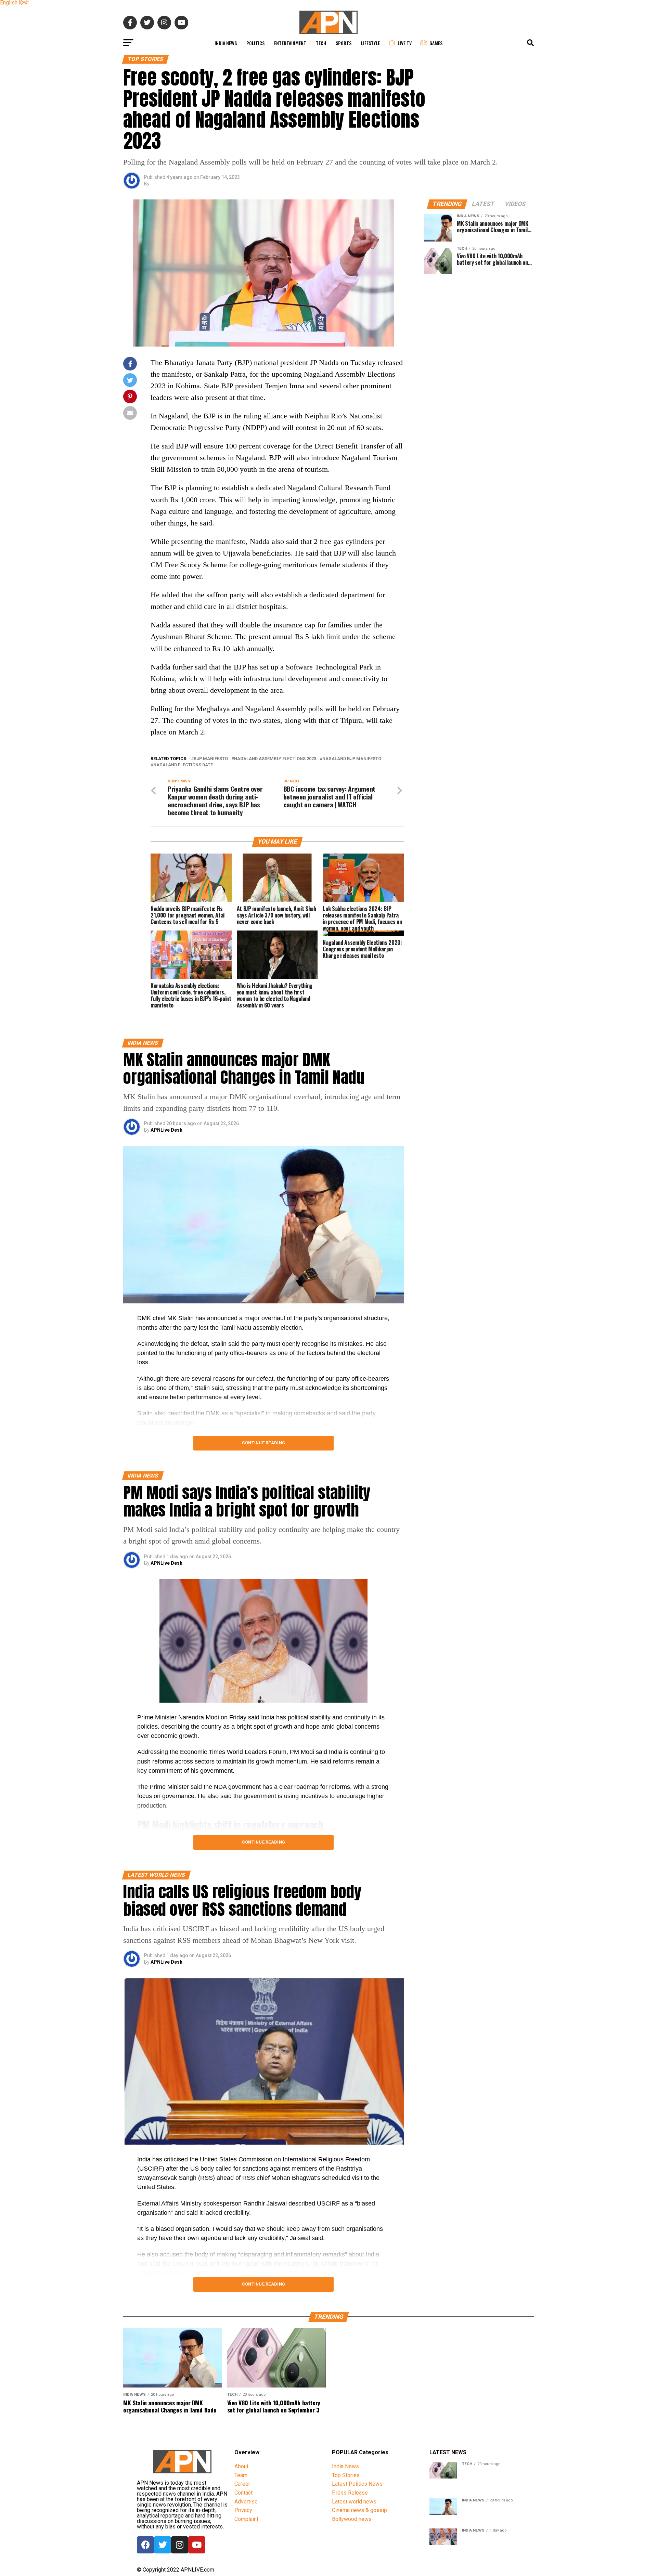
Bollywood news (352, 2519)
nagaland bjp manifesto (352, 759)
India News (226, 43)
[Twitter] (163, 2545)
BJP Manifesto (211, 759)
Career (242, 2484)
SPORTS (344, 43)
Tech (321, 43)
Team (241, 2475)
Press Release (350, 2493)
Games (436, 43)
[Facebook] (145, 2545)
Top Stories (346, 2475)
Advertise (246, 2502)
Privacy (243, 2510)
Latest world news (354, 2502)
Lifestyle (370, 43)
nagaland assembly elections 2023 (275, 759)
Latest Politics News (357, 2484)
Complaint (246, 2519)
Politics (255, 43)
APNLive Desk (166, 1130)
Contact (243, 2493)
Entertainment (290, 43)
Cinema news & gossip (359, 2510)
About (241, 2466)
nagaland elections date (183, 765)
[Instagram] (180, 2545)
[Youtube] (197, 2545)
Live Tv (405, 43)
